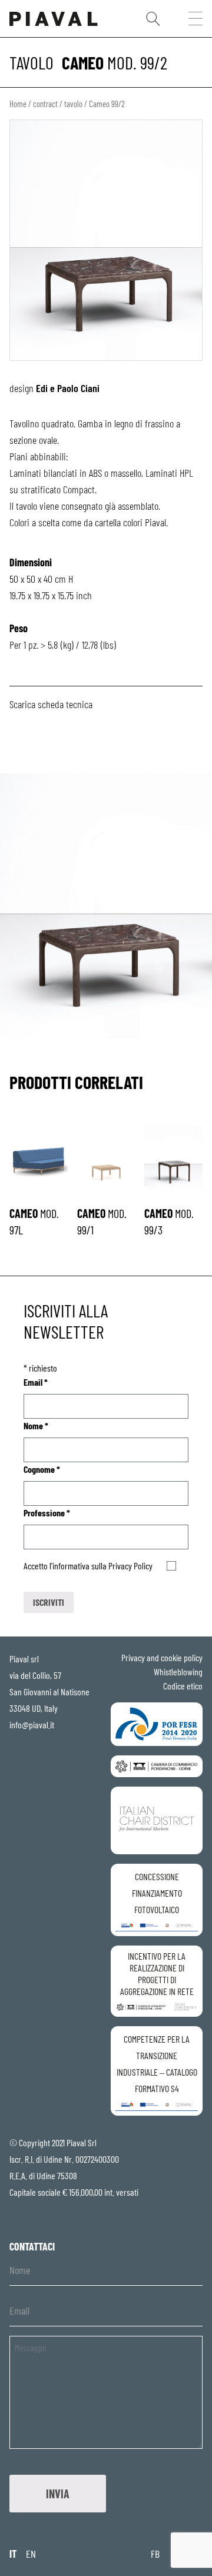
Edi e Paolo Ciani (68, 388)
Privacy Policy (130, 1566)
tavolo (32, 62)
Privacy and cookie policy (162, 1657)
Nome (36, 1425)
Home (18, 104)
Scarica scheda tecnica (51, 704)
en (31, 2554)
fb (155, 2554)
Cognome (42, 1469)
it (13, 2554)
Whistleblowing (178, 1672)
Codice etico (183, 1686)
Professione (47, 1513)
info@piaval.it (32, 1724)
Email (36, 1382)
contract (45, 104)
